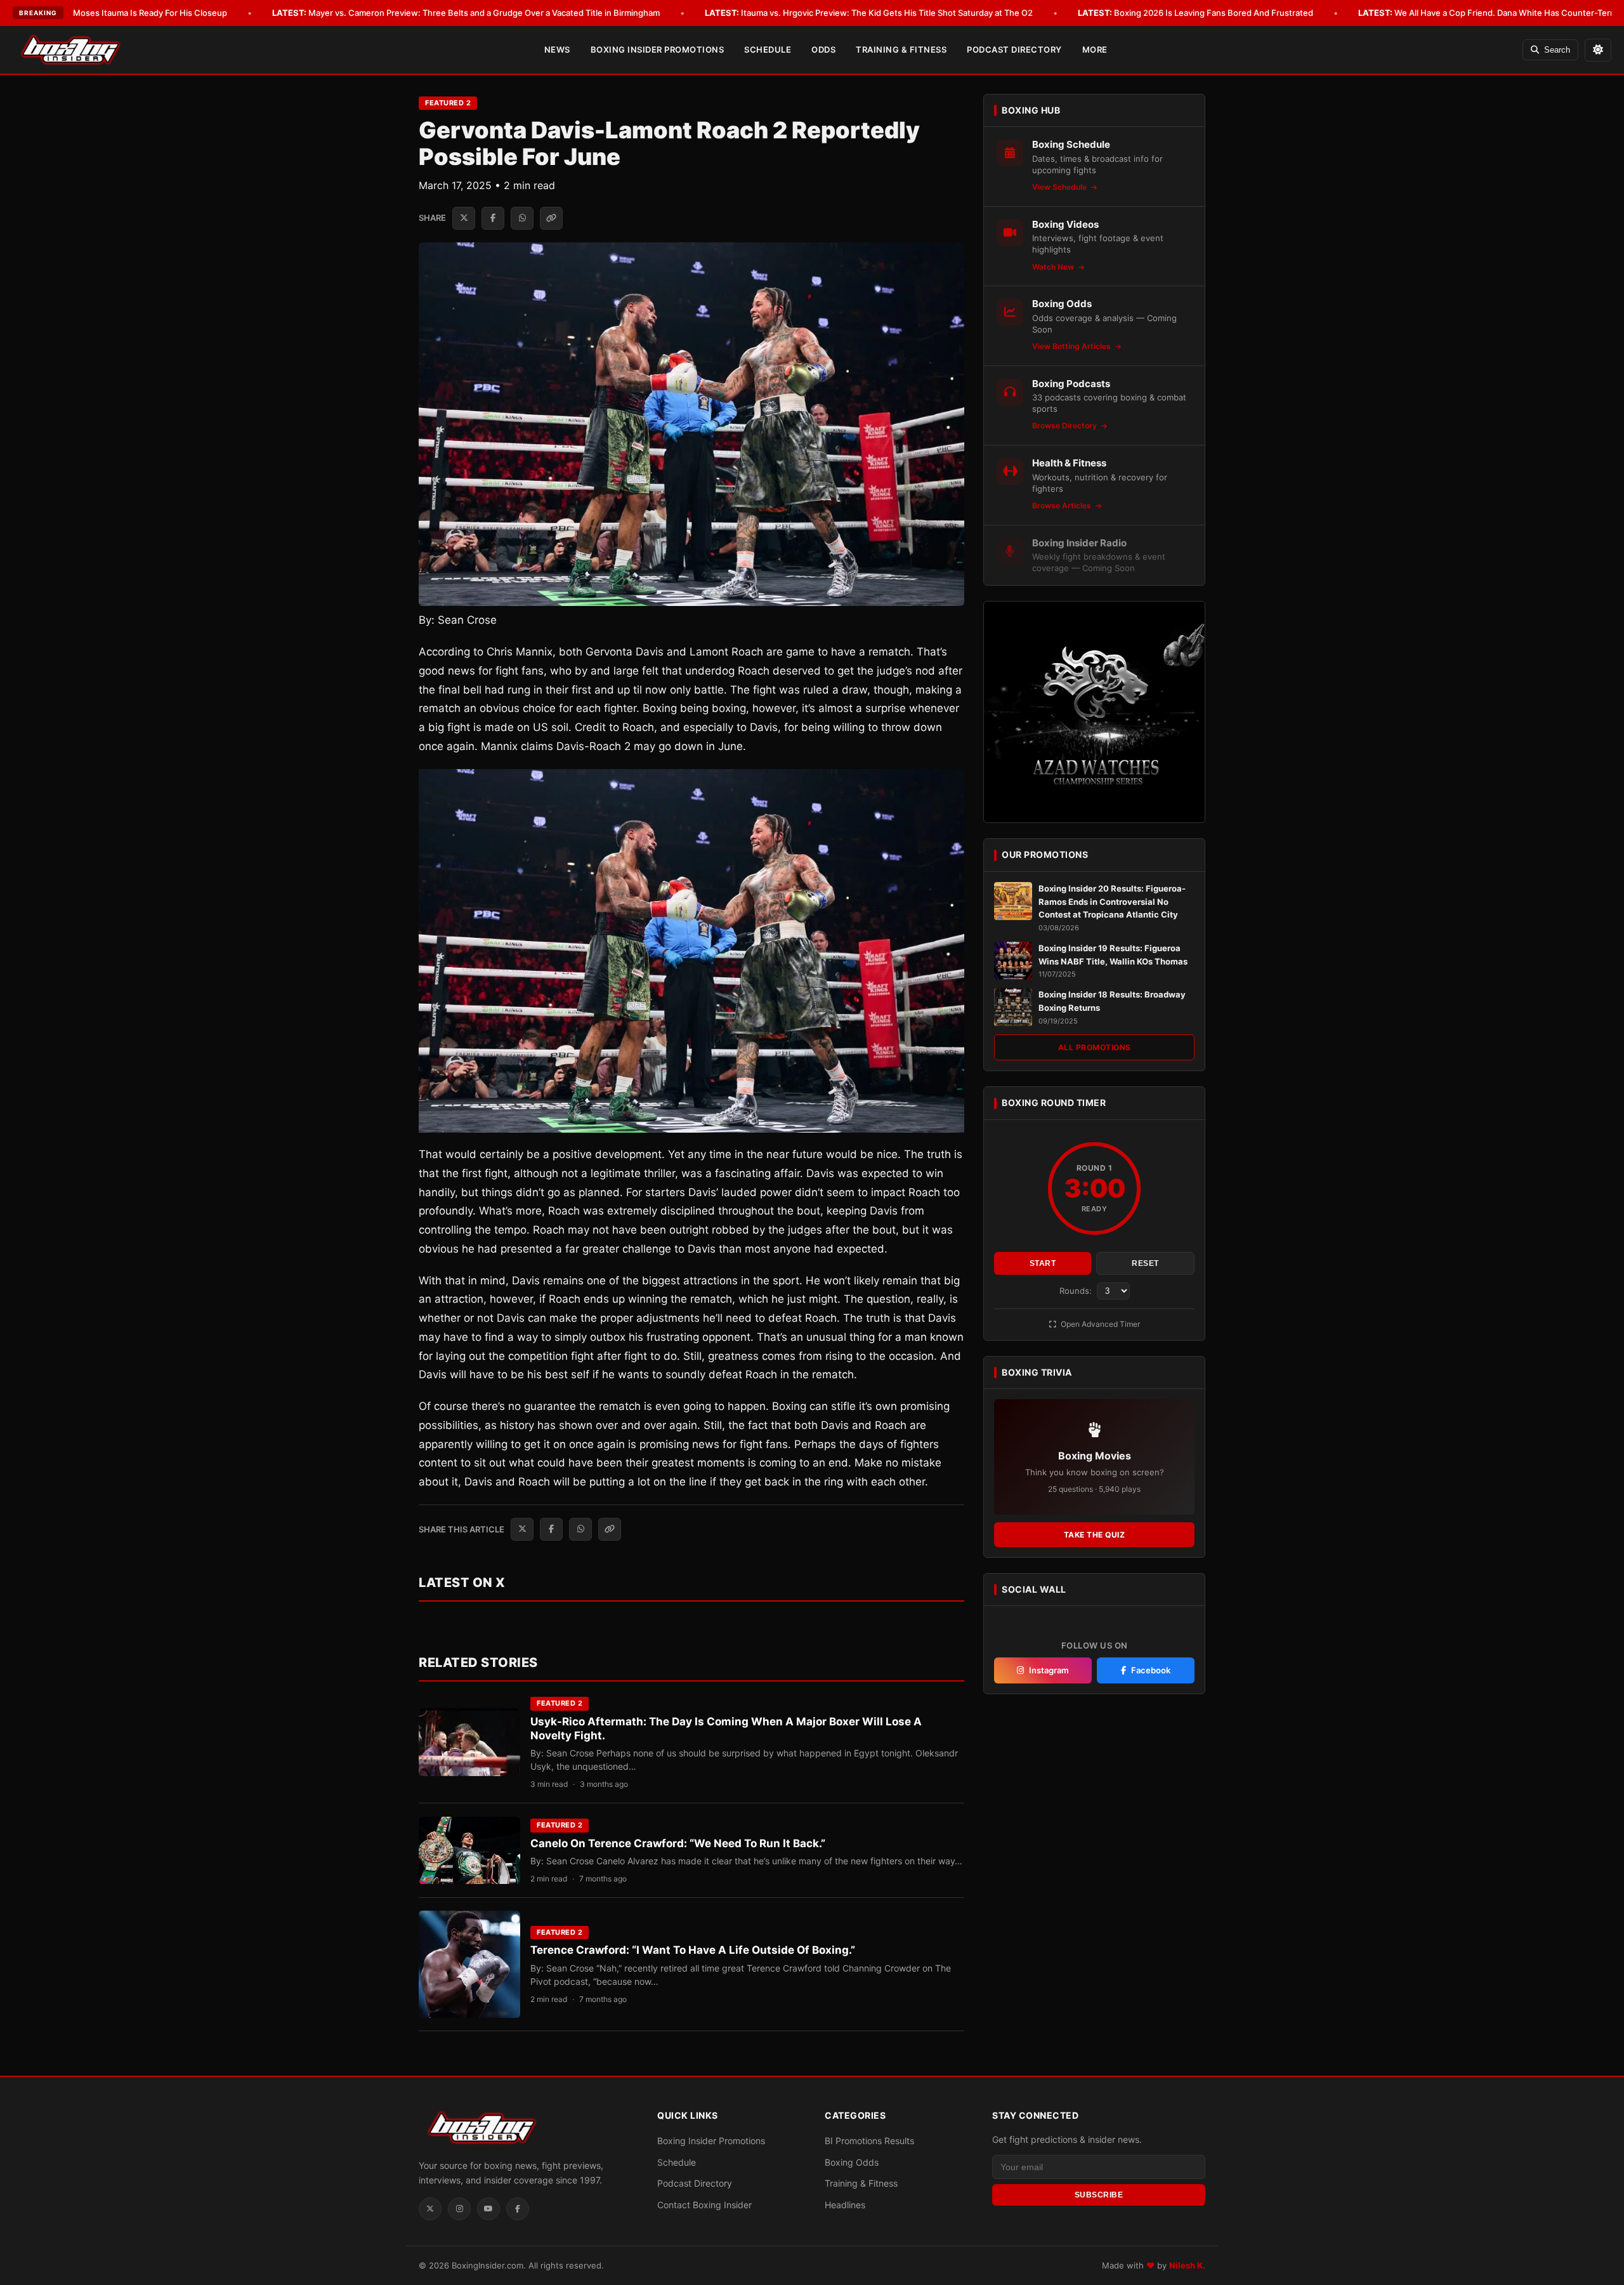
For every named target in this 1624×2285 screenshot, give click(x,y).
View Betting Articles (1072, 346)
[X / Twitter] (430, 2209)
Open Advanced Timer (1099, 1324)
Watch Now (1054, 267)
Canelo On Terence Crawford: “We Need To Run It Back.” (678, 1843)
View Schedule (1060, 187)
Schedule (768, 49)
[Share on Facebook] (493, 218)
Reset (1145, 1263)
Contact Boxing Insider (704, 2205)
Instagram (1049, 1670)
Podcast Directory (1014, 49)
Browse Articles (1063, 505)
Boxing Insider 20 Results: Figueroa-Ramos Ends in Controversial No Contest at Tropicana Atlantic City (1112, 902)
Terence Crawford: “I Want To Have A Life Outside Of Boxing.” (693, 1950)
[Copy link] (551, 218)
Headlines (845, 2205)
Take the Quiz (1095, 1535)
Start (1043, 1263)
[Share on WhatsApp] (522, 218)
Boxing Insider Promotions (658, 49)
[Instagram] (459, 2209)
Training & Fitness (901, 49)
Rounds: (1077, 1291)
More (1095, 49)
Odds (823, 49)
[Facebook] (518, 2209)
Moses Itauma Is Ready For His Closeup (132, 13)
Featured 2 (448, 103)
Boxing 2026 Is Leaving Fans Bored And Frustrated (1195, 13)
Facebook (1151, 1670)
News (557, 49)
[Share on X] (464, 218)
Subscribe (1099, 2195)
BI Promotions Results (869, 2141)
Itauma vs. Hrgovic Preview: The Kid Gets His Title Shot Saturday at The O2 (869, 13)
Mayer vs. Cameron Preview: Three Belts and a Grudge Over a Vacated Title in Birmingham (466, 13)
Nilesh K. (1187, 2265)
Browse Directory (1065, 425)
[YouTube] (488, 2209)
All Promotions (1095, 1047)
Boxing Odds (852, 2162)
